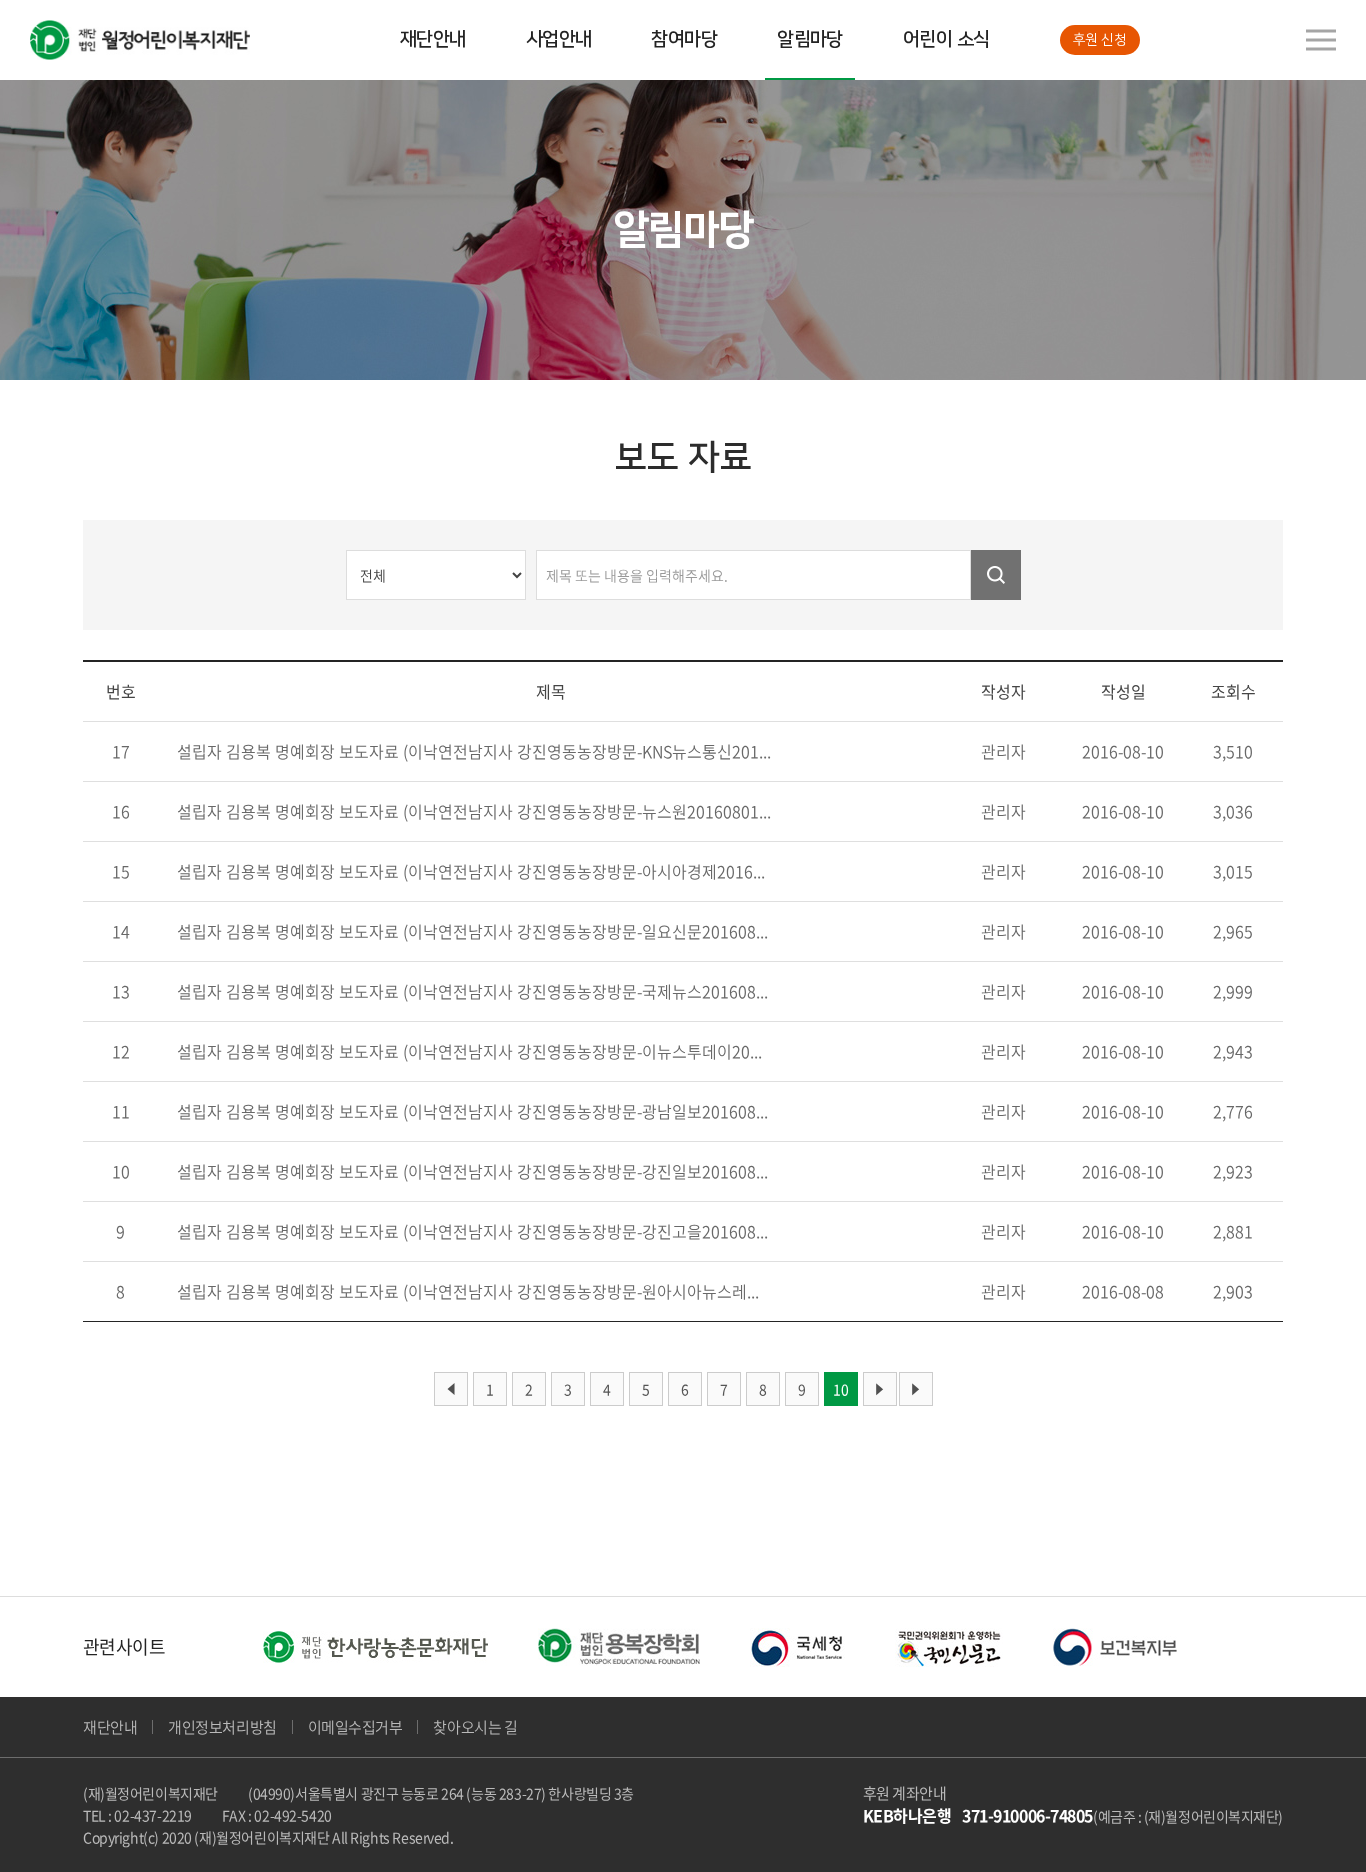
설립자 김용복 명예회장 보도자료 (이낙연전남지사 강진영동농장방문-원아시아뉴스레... (468, 1291)
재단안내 (433, 39)
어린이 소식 (946, 39)
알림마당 (810, 39)
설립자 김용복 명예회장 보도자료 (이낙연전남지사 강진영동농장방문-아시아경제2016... (471, 871)
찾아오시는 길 (475, 1727)
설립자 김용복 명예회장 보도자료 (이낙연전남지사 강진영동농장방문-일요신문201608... (472, 931)
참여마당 (684, 39)
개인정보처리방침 (222, 1727)
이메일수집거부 (355, 1727)
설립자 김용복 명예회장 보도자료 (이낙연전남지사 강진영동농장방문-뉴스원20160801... (474, 811)
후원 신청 (1100, 40)
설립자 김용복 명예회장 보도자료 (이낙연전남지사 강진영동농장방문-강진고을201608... (472, 1231)
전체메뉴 (1321, 40)
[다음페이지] (880, 1389)
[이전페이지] (451, 1389)
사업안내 (559, 39)
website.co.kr (606, 1837)
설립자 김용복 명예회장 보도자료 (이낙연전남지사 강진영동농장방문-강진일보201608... (472, 1171)
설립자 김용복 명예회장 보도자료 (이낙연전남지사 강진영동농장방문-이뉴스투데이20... (469, 1051)
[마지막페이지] (916, 1389)
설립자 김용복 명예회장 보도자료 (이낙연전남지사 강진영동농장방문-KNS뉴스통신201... (474, 751)
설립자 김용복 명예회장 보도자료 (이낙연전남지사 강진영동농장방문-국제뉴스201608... (472, 991)
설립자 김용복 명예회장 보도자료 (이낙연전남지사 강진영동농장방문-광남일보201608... (472, 1111)
